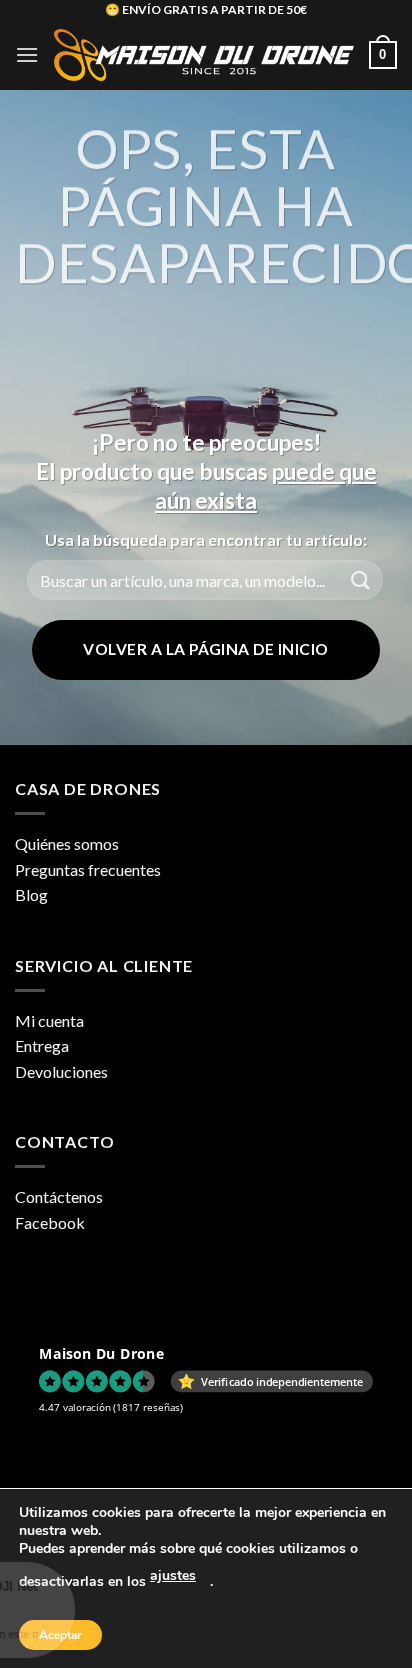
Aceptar (60, 1635)
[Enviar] (361, 580)
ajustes (173, 1575)
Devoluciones (61, 1071)
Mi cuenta (49, 1020)
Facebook (50, 1222)
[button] (27, 54)
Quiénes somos (67, 843)
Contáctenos (59, 1196)
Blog (31, 894)
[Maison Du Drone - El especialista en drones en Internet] (204, 55)
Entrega (42, 1045)
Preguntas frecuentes (88, 869)
